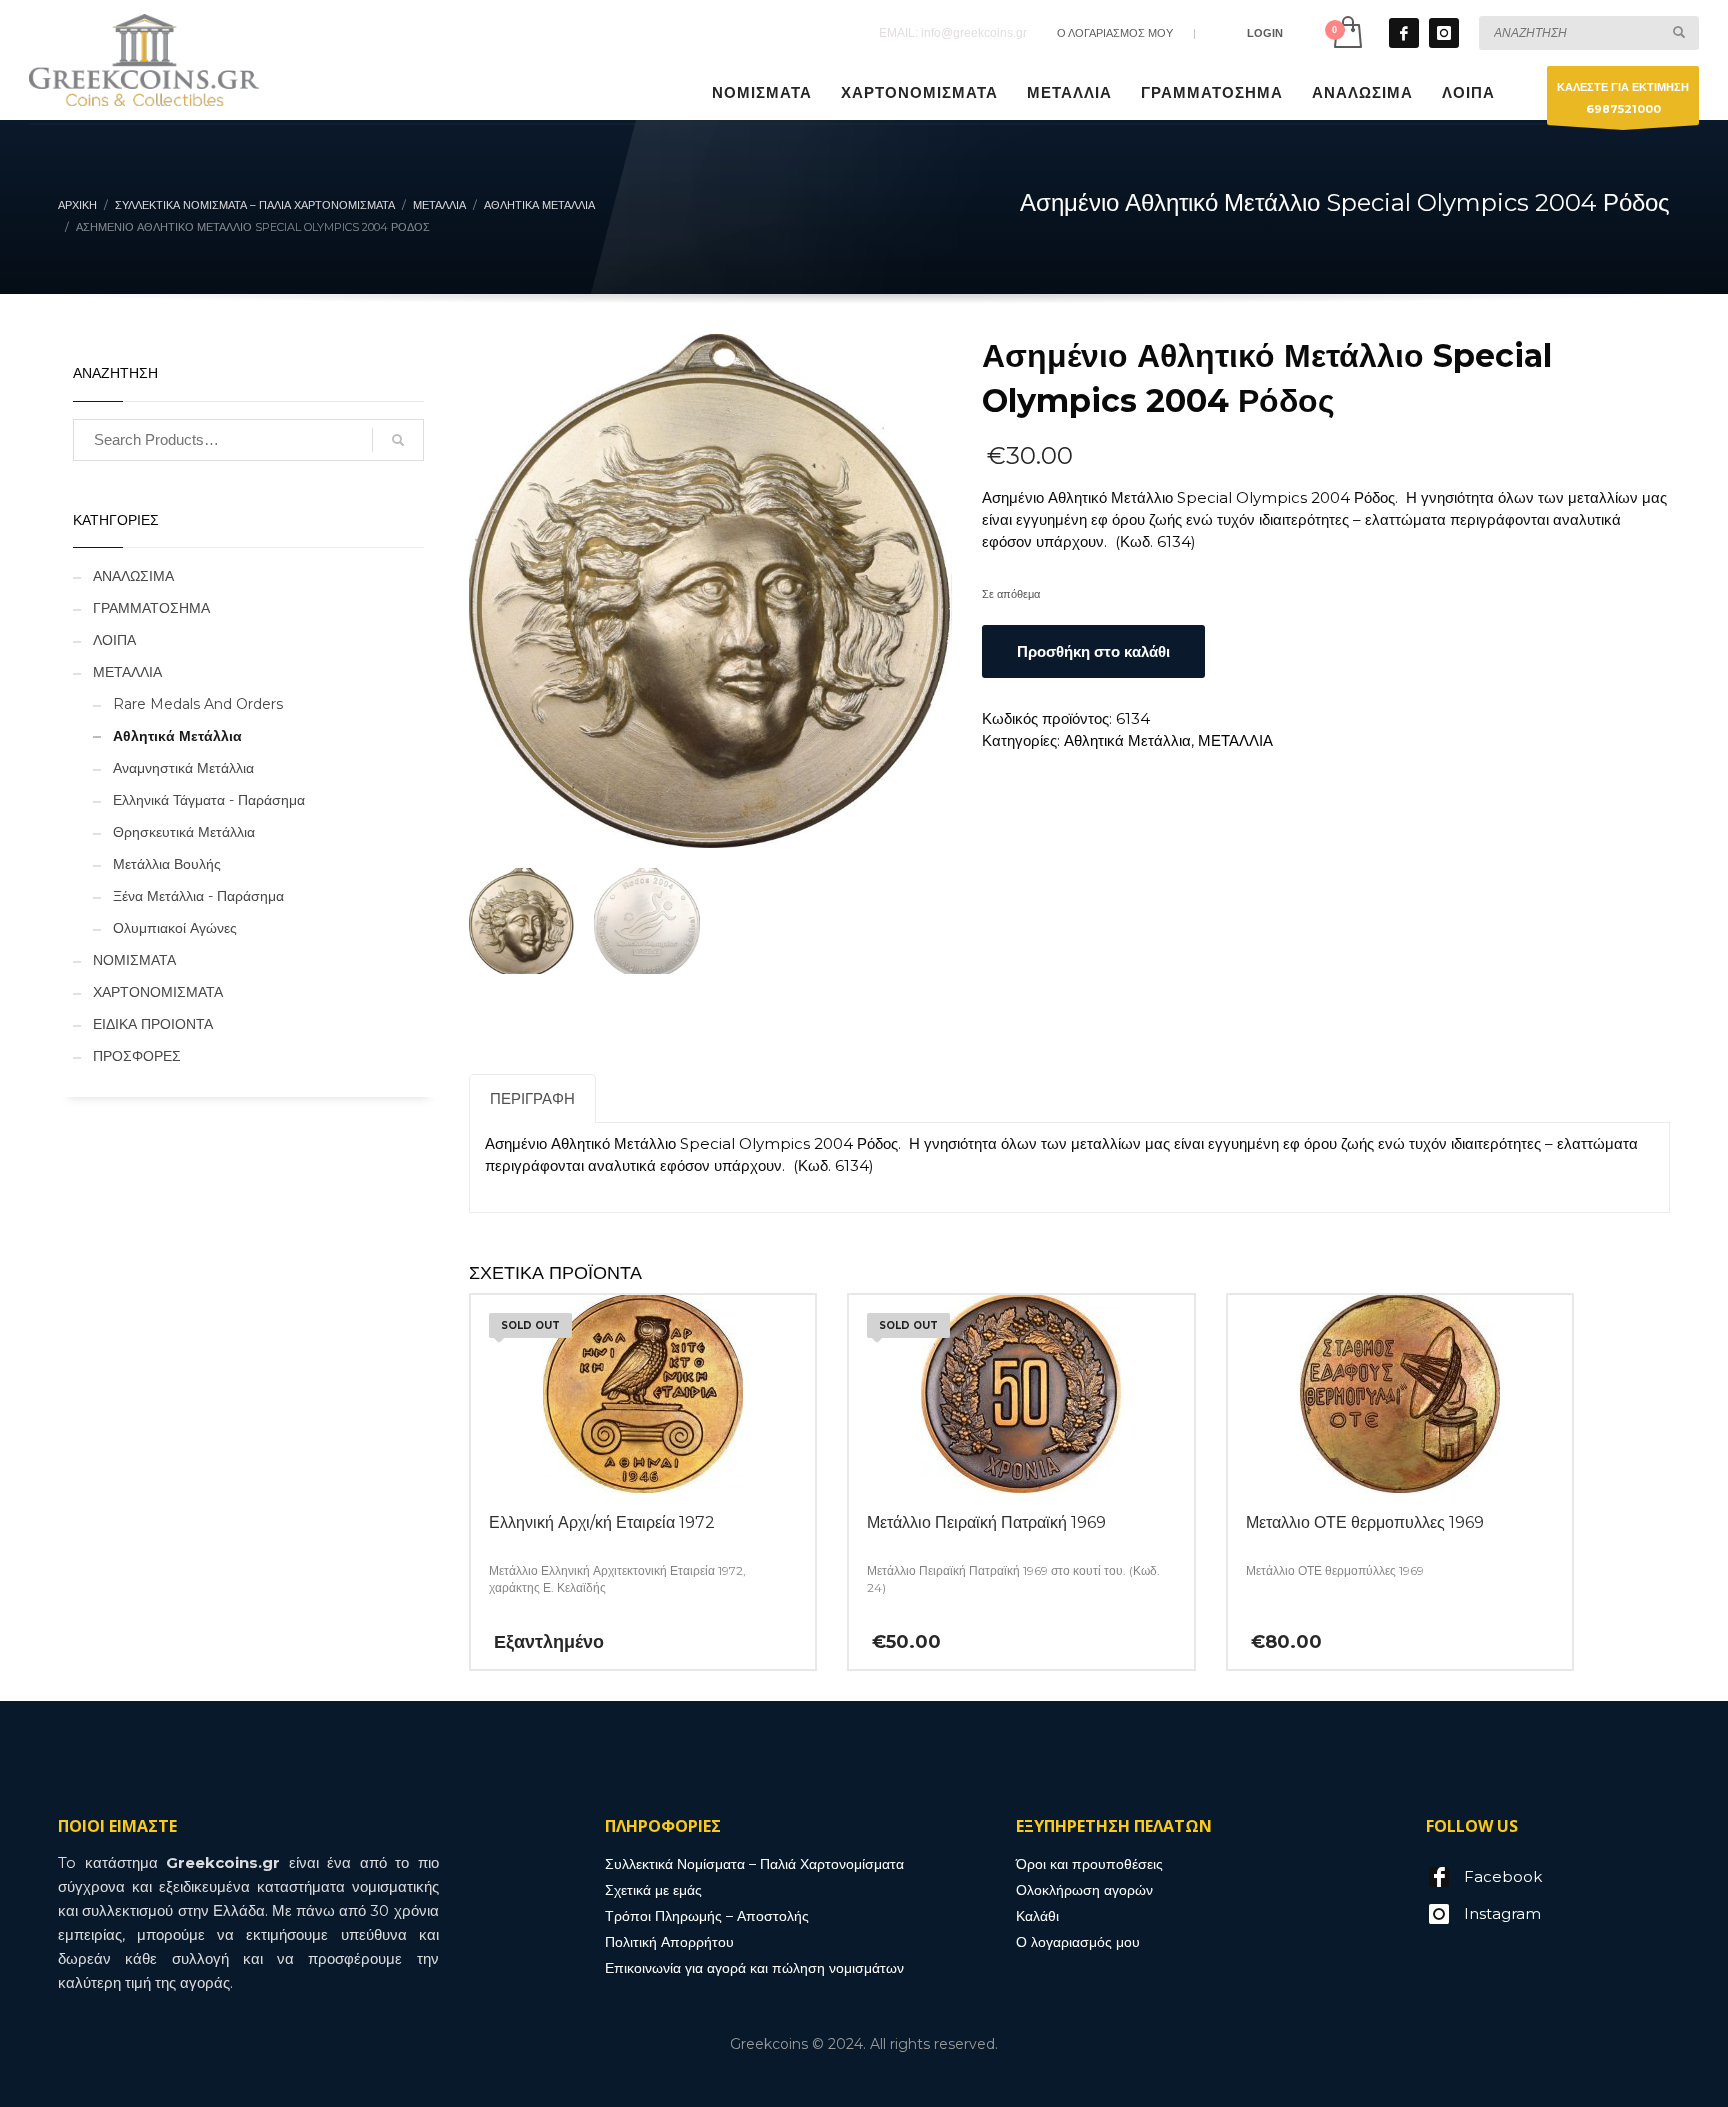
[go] (1679, 32)
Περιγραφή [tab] (532, 1098)
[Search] (398, 440)
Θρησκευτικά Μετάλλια (184, 832)
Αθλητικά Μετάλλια (1127, 740)
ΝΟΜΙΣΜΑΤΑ (134, 960)
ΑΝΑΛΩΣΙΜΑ (133, 576)
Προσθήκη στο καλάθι (1093, 651)
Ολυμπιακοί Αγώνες (175, 928)
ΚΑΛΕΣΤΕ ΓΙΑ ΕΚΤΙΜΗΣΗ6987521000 (1623, 98)
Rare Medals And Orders (198, 704)
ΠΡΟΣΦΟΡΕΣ (137, 1056)
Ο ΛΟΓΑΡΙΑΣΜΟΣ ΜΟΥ (1115, 33)
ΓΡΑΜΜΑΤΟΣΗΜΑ (151, 608)
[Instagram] (1444, 33)
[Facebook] (1404, 33)
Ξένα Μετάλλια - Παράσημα (198, 896)
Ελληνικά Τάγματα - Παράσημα (209, 800)
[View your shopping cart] (1346, 32)
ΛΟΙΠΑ (114, 640)
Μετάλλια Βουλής (167, 864)
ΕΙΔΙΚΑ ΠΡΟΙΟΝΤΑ (153, 1024)
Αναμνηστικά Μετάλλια (183, 768)
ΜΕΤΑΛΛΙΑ (1235, 740)
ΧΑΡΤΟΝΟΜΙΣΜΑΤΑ (158, 992)
